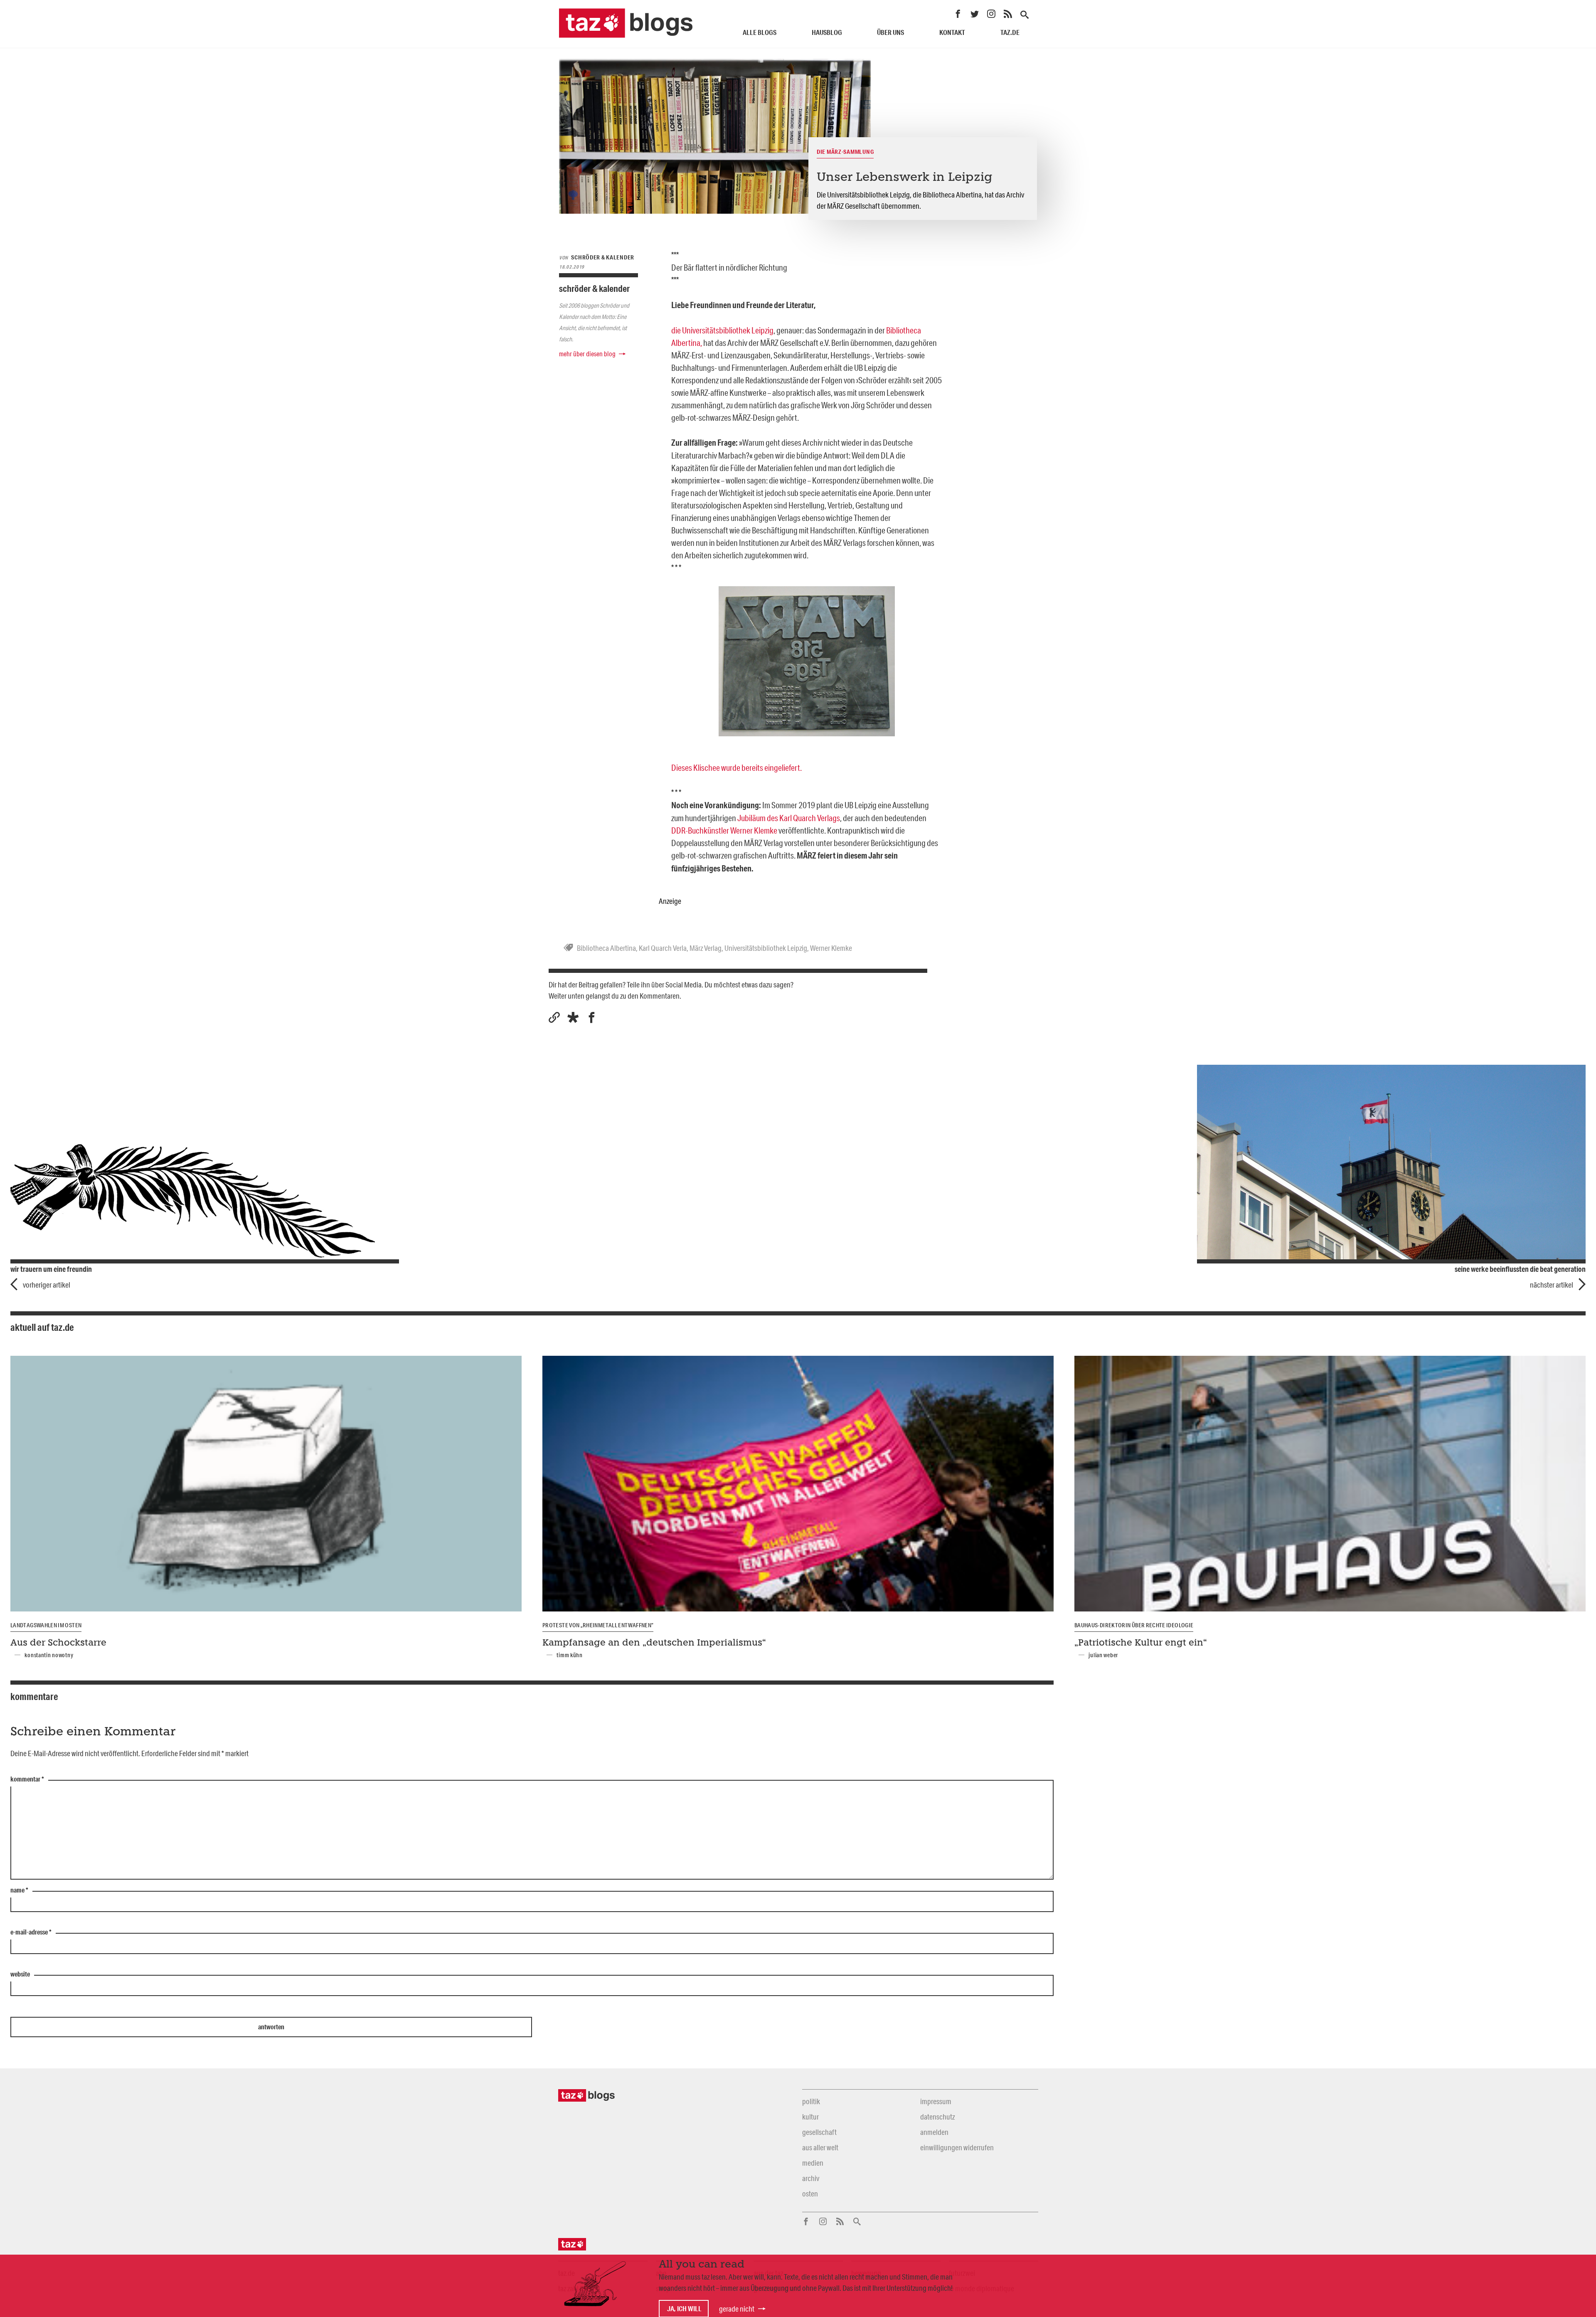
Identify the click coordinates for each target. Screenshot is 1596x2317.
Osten (810, 2194)
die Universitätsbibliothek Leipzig (722, 330)
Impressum (936, 2101)
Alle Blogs (760, 32)
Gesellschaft (819, 2132)
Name (19, 1890)
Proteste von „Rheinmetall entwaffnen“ (598, 1625)
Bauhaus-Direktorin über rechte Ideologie (1134, 1625)
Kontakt (952, 32)
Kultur (810, 2117)
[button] (573, 1018)
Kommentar (27, 1779)
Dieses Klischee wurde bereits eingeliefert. (736, 767)
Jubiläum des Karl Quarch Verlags (789, 818)
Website (20, 1974)
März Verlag (706, 948)
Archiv (811, 2178)
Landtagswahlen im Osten (46, 1625)
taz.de (1010, 32)
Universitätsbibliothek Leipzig (766, 948)
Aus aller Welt (820, 2147)
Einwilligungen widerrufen (957, 2147)
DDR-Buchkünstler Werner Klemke (725, 830)
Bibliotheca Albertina (606, 948)
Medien (813, 2163)
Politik (811, 2101)
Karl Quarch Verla (663, 948)
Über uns (890, 32)
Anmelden (934, 2132)
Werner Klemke (831, 948)
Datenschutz (937, 2117)
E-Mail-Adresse (31, 1932)
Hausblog (827, 32)
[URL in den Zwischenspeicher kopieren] (554, 1018)
